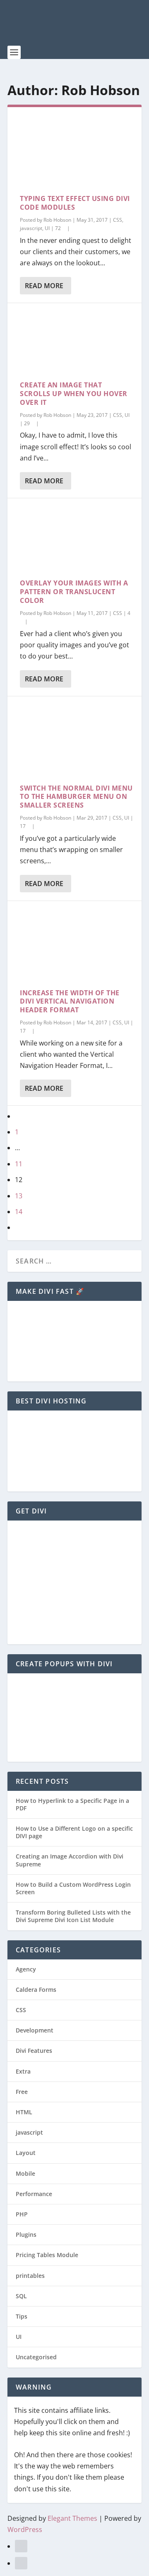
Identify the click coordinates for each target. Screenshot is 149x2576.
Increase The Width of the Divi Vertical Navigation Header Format (70, 1002)
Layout (26, 2153)
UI (47, 228)
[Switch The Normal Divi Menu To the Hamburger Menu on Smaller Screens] (74, 740)
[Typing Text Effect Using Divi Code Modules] (74, 151)
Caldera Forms (36, 1990)
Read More (44, 286)
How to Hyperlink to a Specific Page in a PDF (72, 1804)
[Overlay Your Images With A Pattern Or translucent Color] (74, 539)
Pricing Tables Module (47, 2255)
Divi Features (34, 2051)
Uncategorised (36, 2357)
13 (19, 1196)
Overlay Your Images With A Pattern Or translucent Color (74, 592)
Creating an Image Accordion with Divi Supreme (70, 1860)
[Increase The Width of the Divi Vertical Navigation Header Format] (74, 945)
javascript (31, 228)
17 (23, 826)
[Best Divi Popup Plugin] (71, 1749)
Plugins (26, 2234)
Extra (23, 2071)
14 (19, 1212)
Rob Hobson (57, 220)
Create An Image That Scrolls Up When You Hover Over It (74, 394)
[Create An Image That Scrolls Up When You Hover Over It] (74, 342)
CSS (118, 220)
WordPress (25, 2529)
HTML (24, 2112)
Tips (22, 2316)
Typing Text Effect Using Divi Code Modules (75, 203)
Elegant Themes (72, 2518)
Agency (26, 1969)
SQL (21, 2296)
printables (30, 2276)
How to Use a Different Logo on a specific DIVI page (74, 1832)
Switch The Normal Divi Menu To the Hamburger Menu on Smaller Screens (76, 797)
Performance (34, 2194)
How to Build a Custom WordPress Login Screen (73, 1888)
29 (28, 423)
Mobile (25, 2173)
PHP (22, 2214)
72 (59, 228)
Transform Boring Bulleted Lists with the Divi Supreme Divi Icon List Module (73, 1916)
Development (35, 2030)
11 (19, 1164)
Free (22, 2092)
